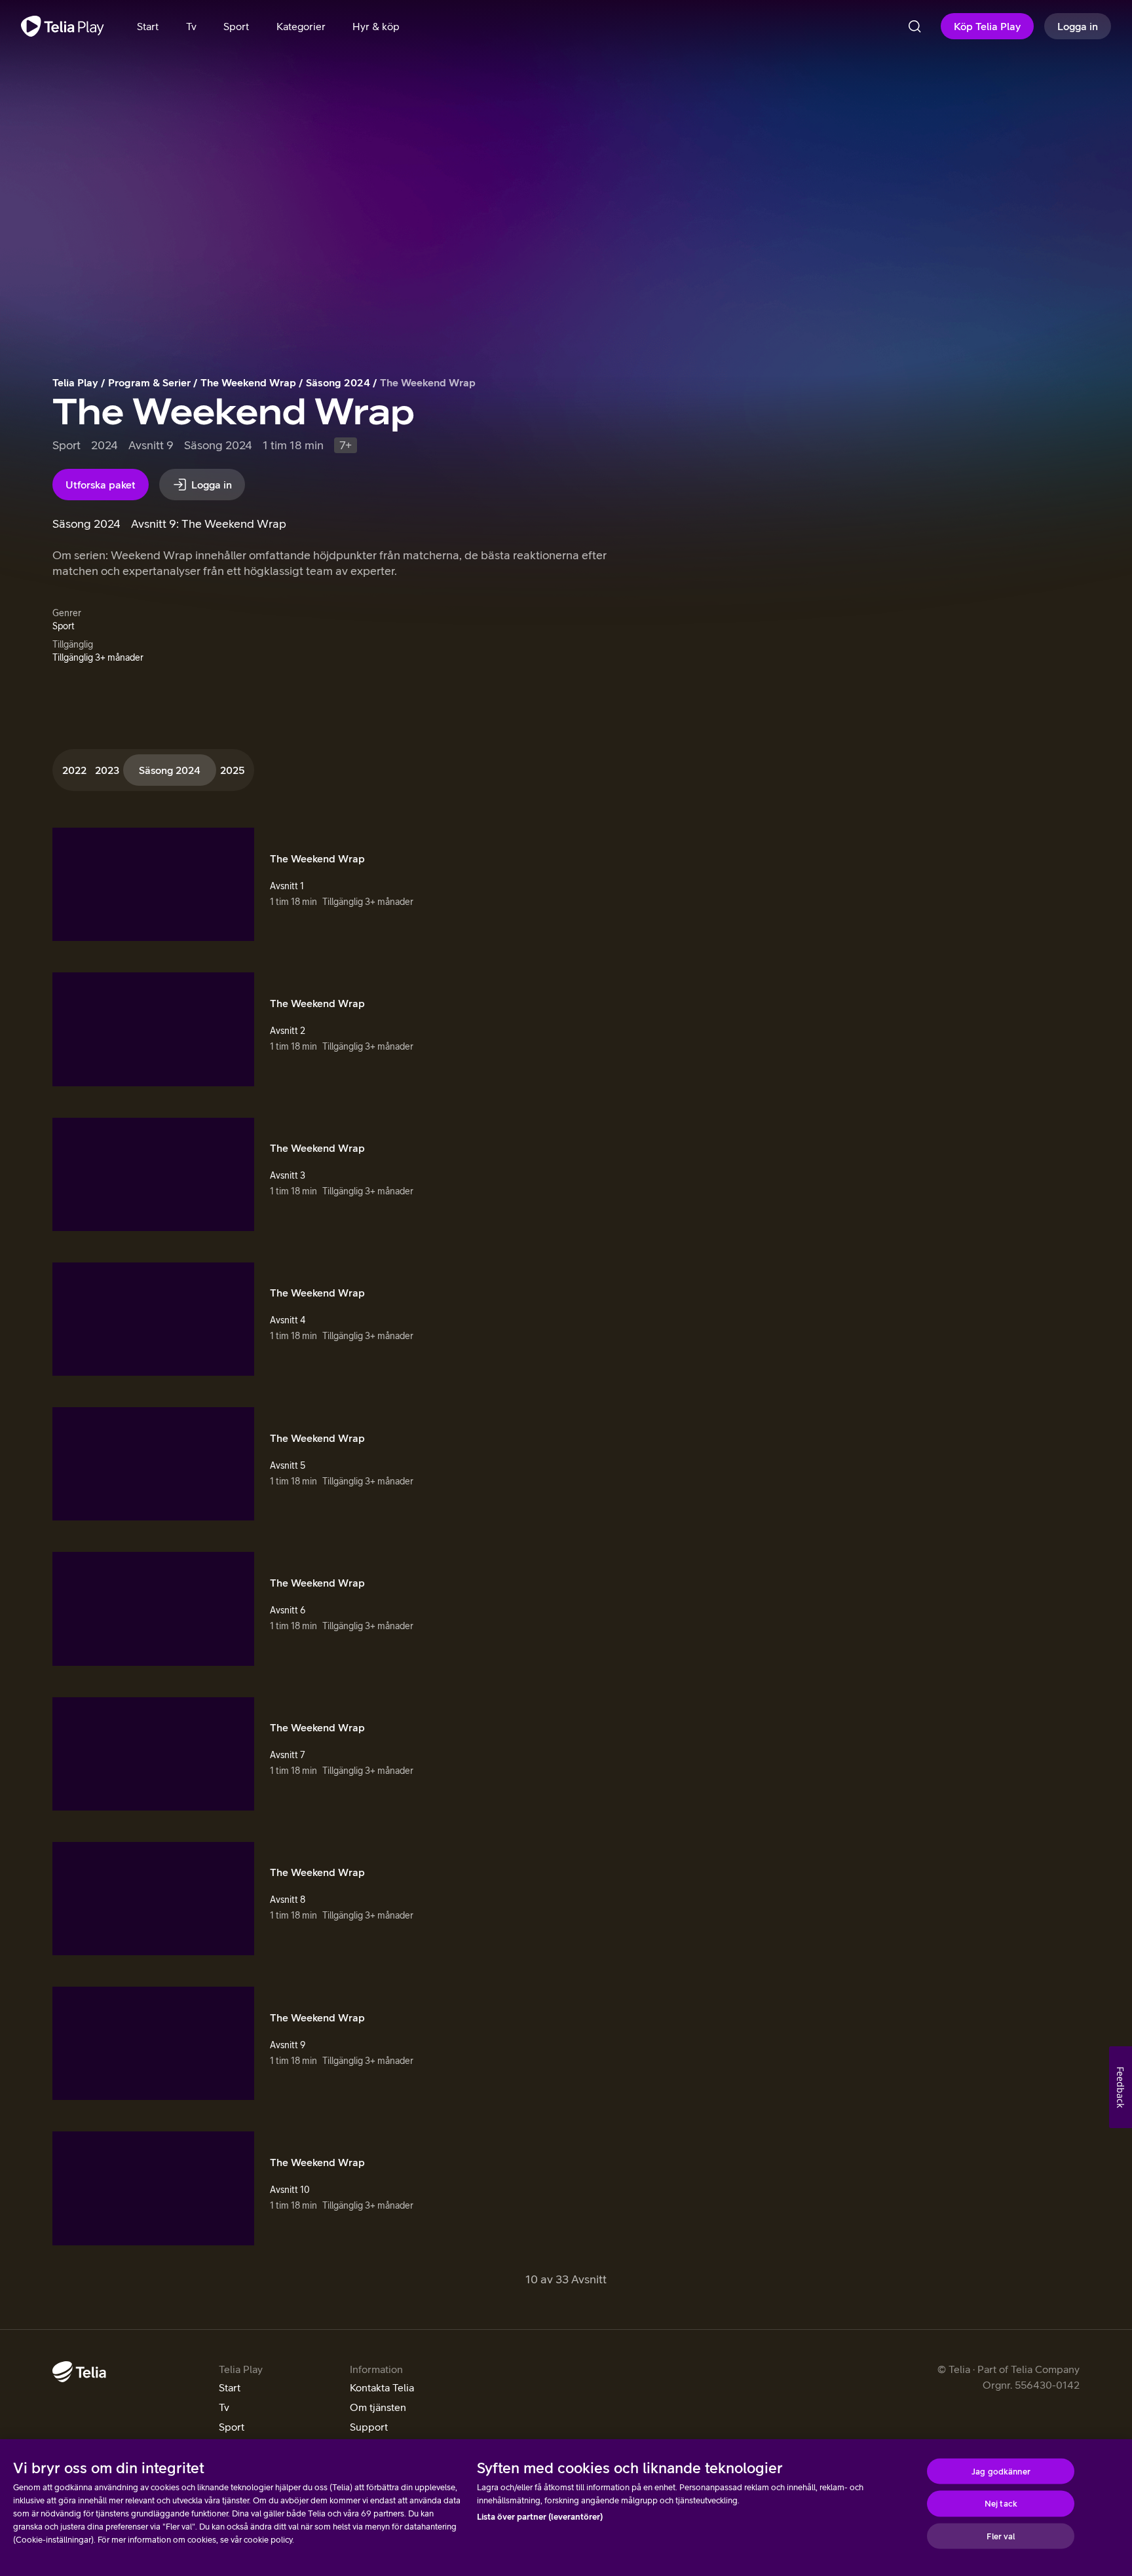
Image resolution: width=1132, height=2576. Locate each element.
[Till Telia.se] (79, 2372)
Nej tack (1001, 2504)
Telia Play (75, 382)
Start (230, 2387)
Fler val (1001, 2536)
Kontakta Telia (382, 2387)
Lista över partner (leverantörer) (540, 2517)
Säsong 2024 (338, 382)
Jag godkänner (1001, 2471)
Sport (232, 2427)
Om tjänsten (378, 2407)
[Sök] (915, 26)
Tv (224, 2407)
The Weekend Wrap (248, 382)
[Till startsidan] (63, 26)
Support (369, 2427)
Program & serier (149, 382)
